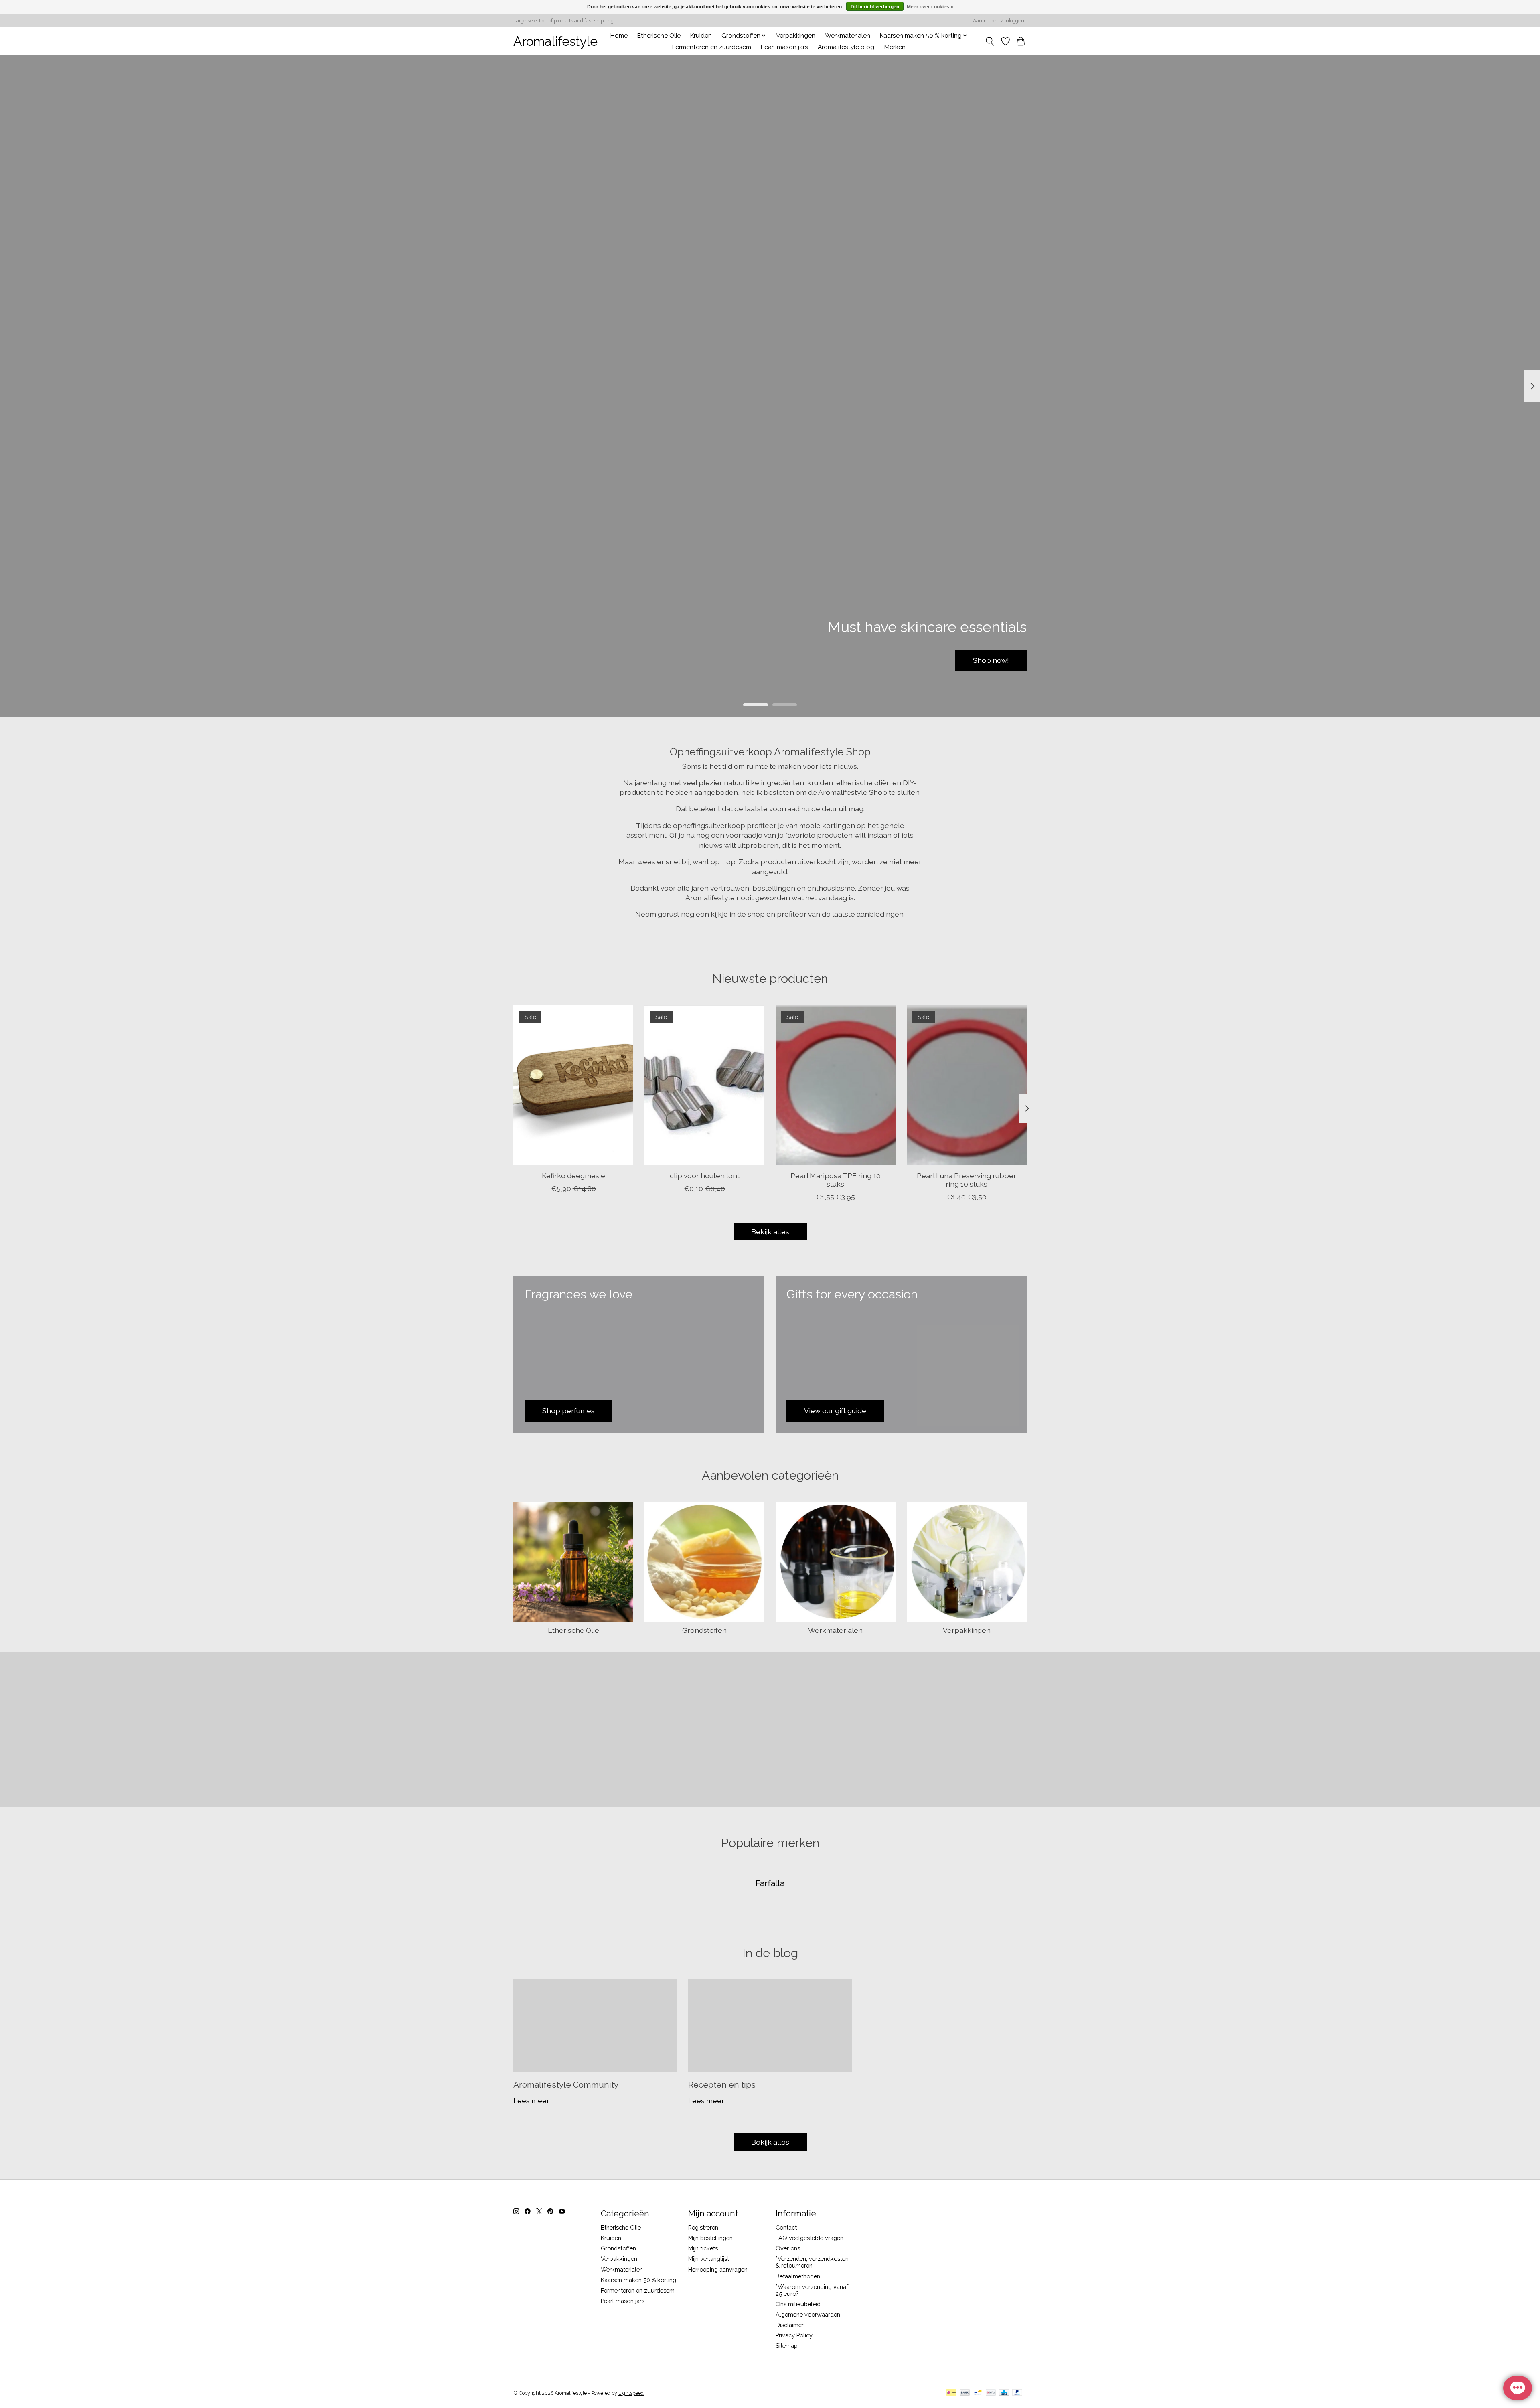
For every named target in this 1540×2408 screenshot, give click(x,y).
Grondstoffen (704, 1630)
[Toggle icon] (990, 41)
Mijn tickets (703, 2248)
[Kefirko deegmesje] (573, 1085)
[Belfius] (991, 2393)
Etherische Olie (659, 36)
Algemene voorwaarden (808, 2314)
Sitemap (787, 2346)
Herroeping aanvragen (718, 2269)
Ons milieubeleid (798, 2304)
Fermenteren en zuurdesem (712, 47)
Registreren (703, 2227)
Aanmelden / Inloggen (999, 21)
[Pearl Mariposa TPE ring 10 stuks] (836, 1085)
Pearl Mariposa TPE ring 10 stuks (836, 1180)
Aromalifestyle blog (846, 47)
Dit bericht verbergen (875, 7)
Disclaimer (790, 2325)
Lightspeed (631, 2393)
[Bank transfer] (965, 2393)
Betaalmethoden (798, 2276)
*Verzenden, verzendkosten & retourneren (812, 2262)
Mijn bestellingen (710, 2238)
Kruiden (701, 36)
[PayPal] (1017, 2393)
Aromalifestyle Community (566, 2085)
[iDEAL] (951, 2393)
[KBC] (1004, 2393)
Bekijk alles (770, 1232)
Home (619, 36)
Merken (895, 47)
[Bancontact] (978, 2393)
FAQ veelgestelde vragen (810, 2238)
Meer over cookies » (930, 7)
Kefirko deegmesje (573, 1176)
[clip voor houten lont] (704, 1085)
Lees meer (531, 2101)
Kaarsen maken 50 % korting (638, 2280)
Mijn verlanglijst (709, 2259)
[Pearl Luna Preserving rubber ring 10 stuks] (967, 1085)
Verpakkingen (796, 36)
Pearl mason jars (784, 47)
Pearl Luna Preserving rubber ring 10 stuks (967, 1180)
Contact (786, 2227)
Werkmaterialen (848, 36)
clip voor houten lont (705, 1176)
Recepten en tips (722, 2085)
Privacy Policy (794, 2335)
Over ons (788, 2248)
